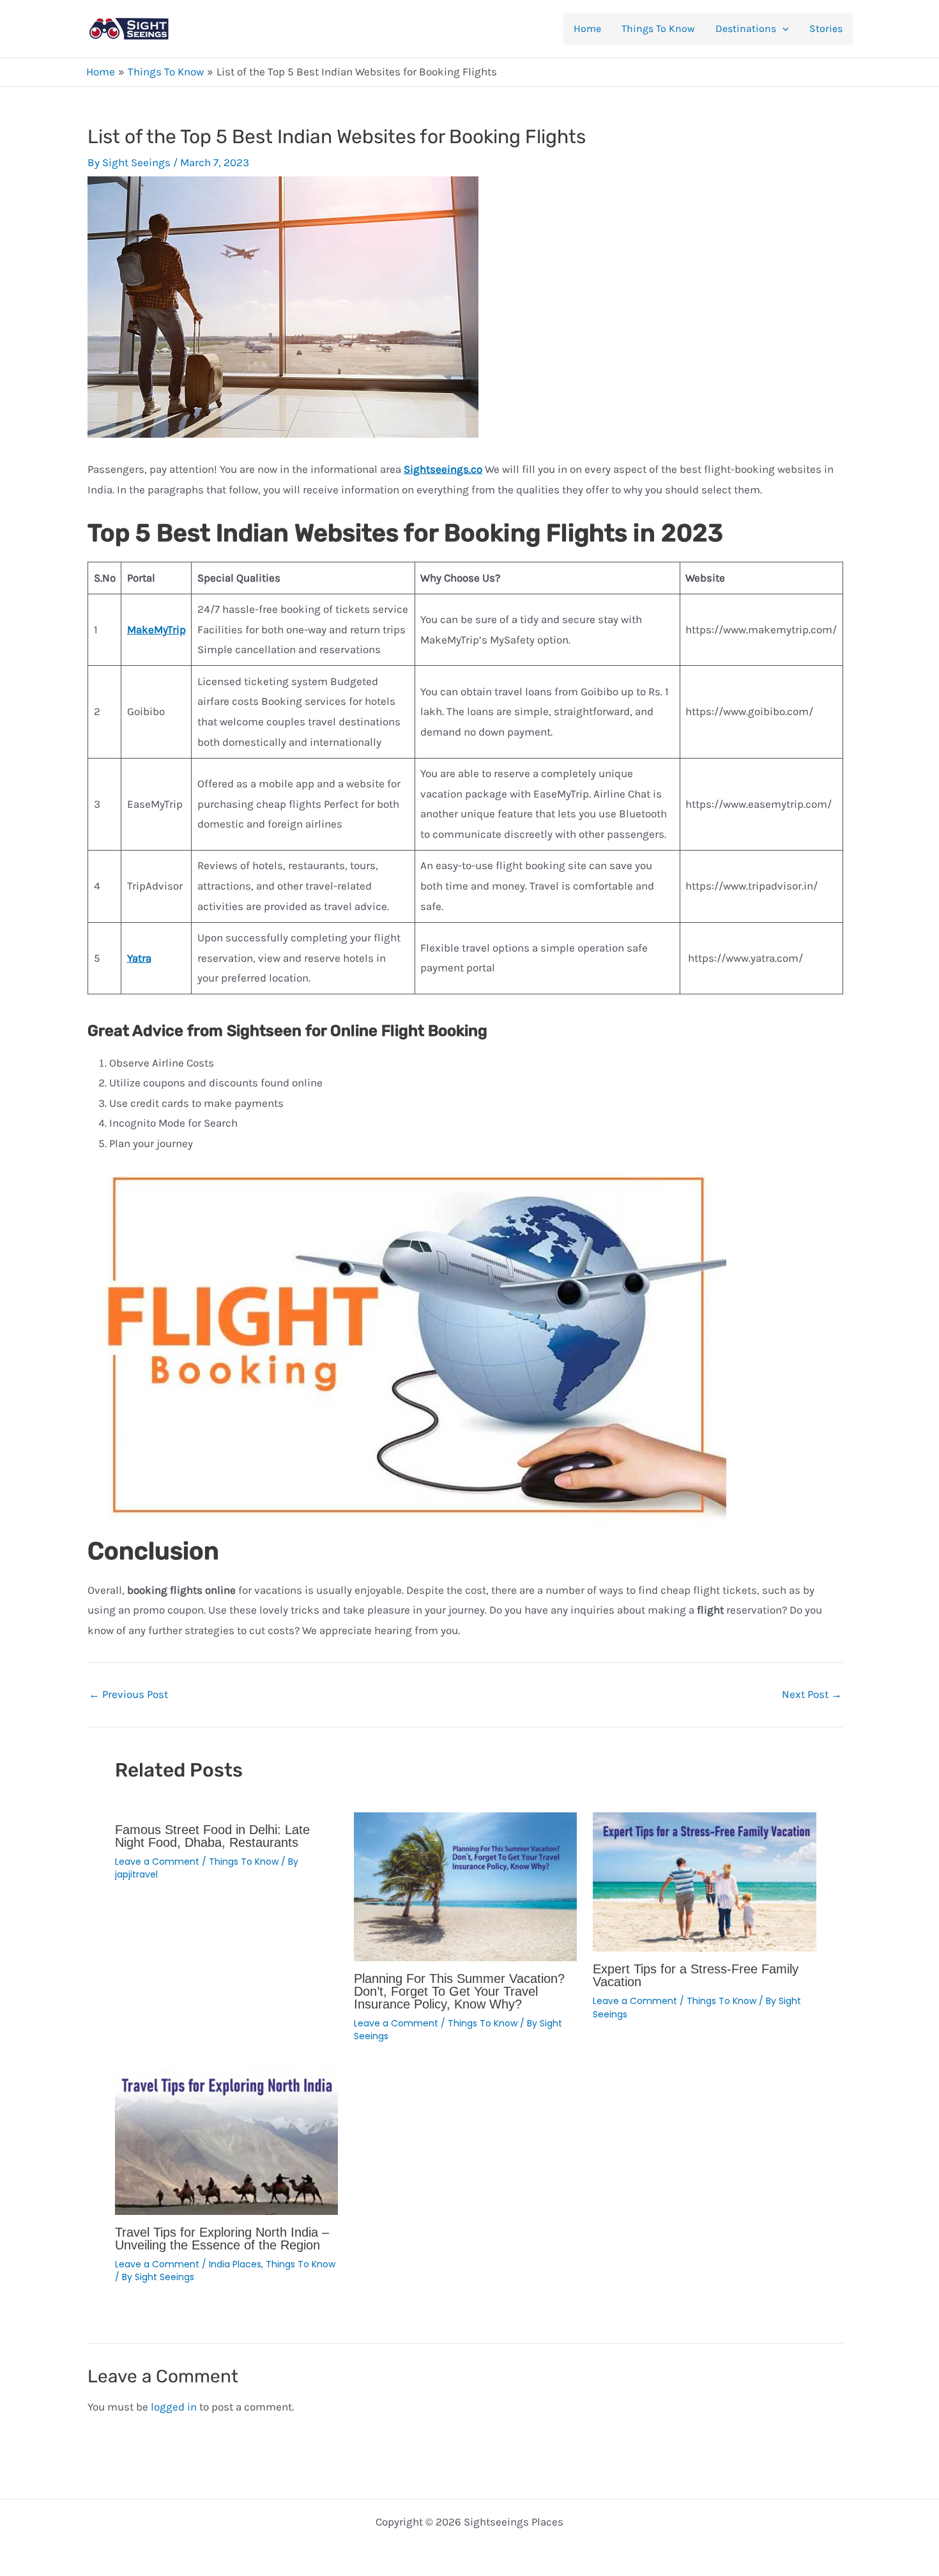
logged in (174, 2407)
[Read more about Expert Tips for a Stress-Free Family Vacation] (704, 1881)
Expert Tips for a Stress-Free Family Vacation (696, 1975)
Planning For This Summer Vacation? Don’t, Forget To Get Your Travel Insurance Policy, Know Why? (459, 1991)
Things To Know (658, 28)
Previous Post (128, 1694)
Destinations (746, 28)
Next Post (812, 1694)
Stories (826, 28)
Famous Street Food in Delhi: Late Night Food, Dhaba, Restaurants (212, 1836)
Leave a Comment (157, 1862)
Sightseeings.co (443, 469)
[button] (782, 29)
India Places (235, 2264)
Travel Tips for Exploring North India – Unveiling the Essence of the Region (222, 2239)
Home (587, 28)
